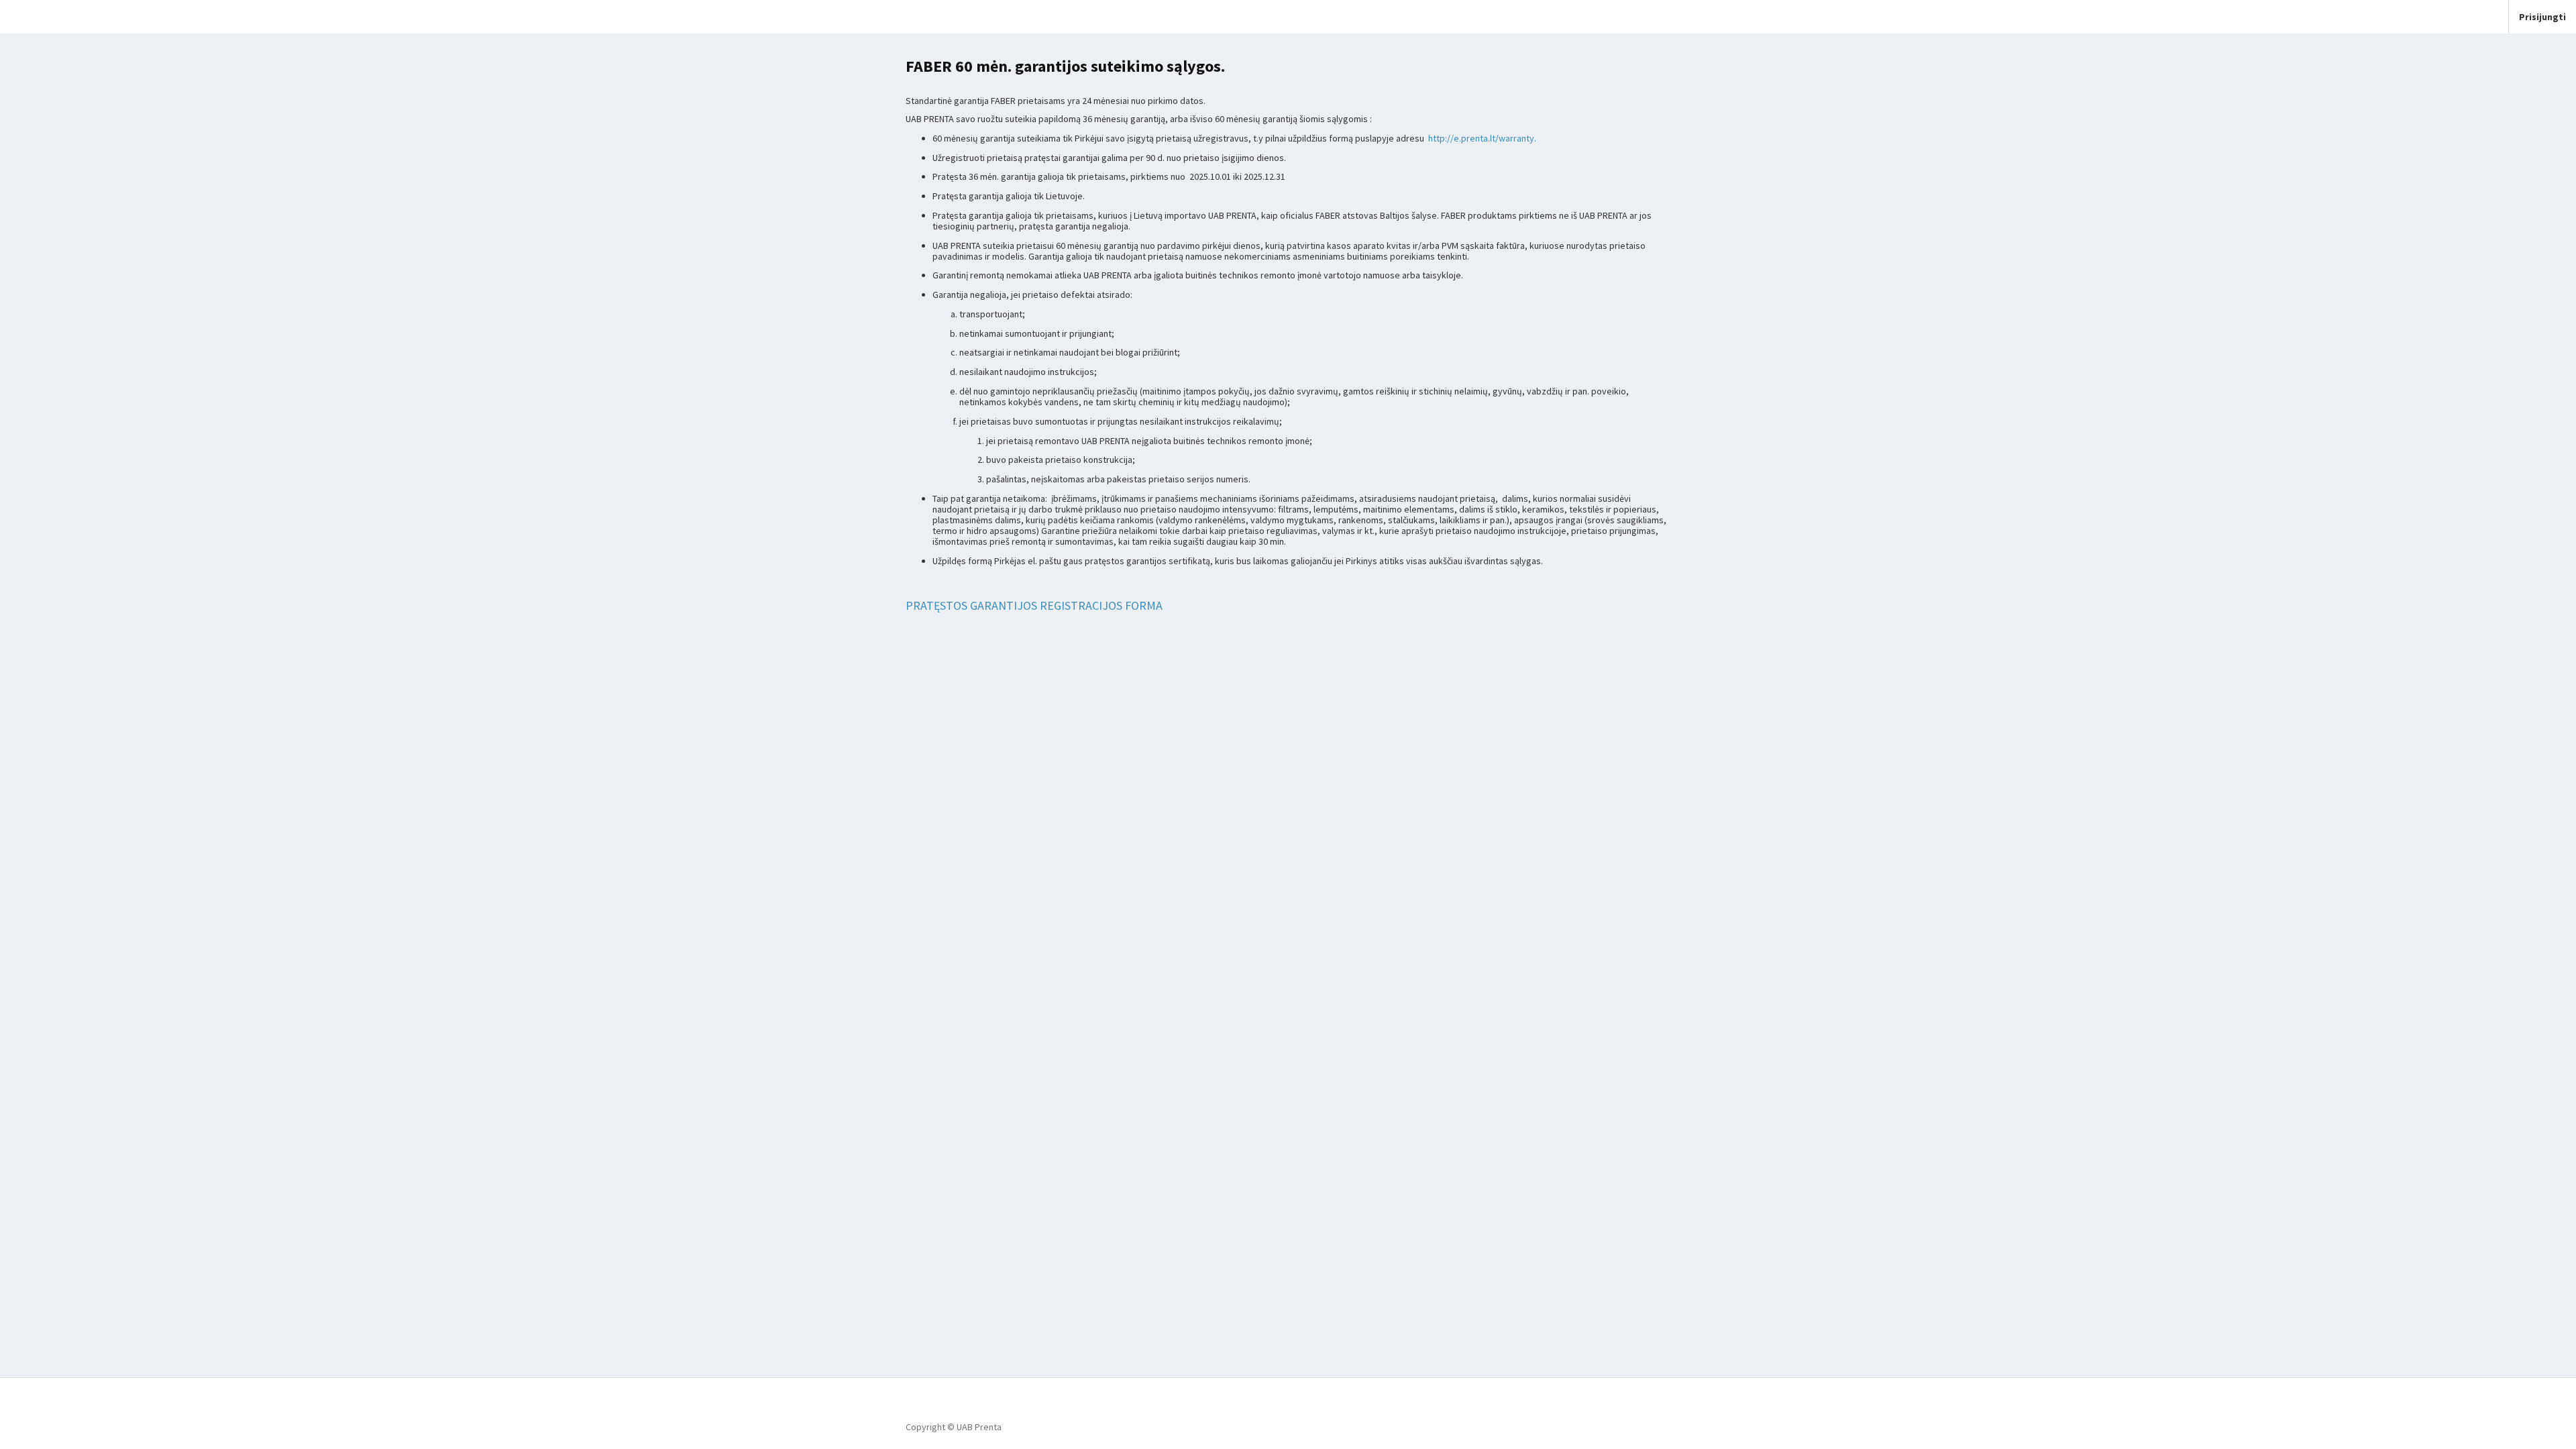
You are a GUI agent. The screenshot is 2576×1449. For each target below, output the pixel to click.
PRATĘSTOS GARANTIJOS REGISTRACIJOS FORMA (1034, 605)
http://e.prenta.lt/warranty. (1482, 138)
